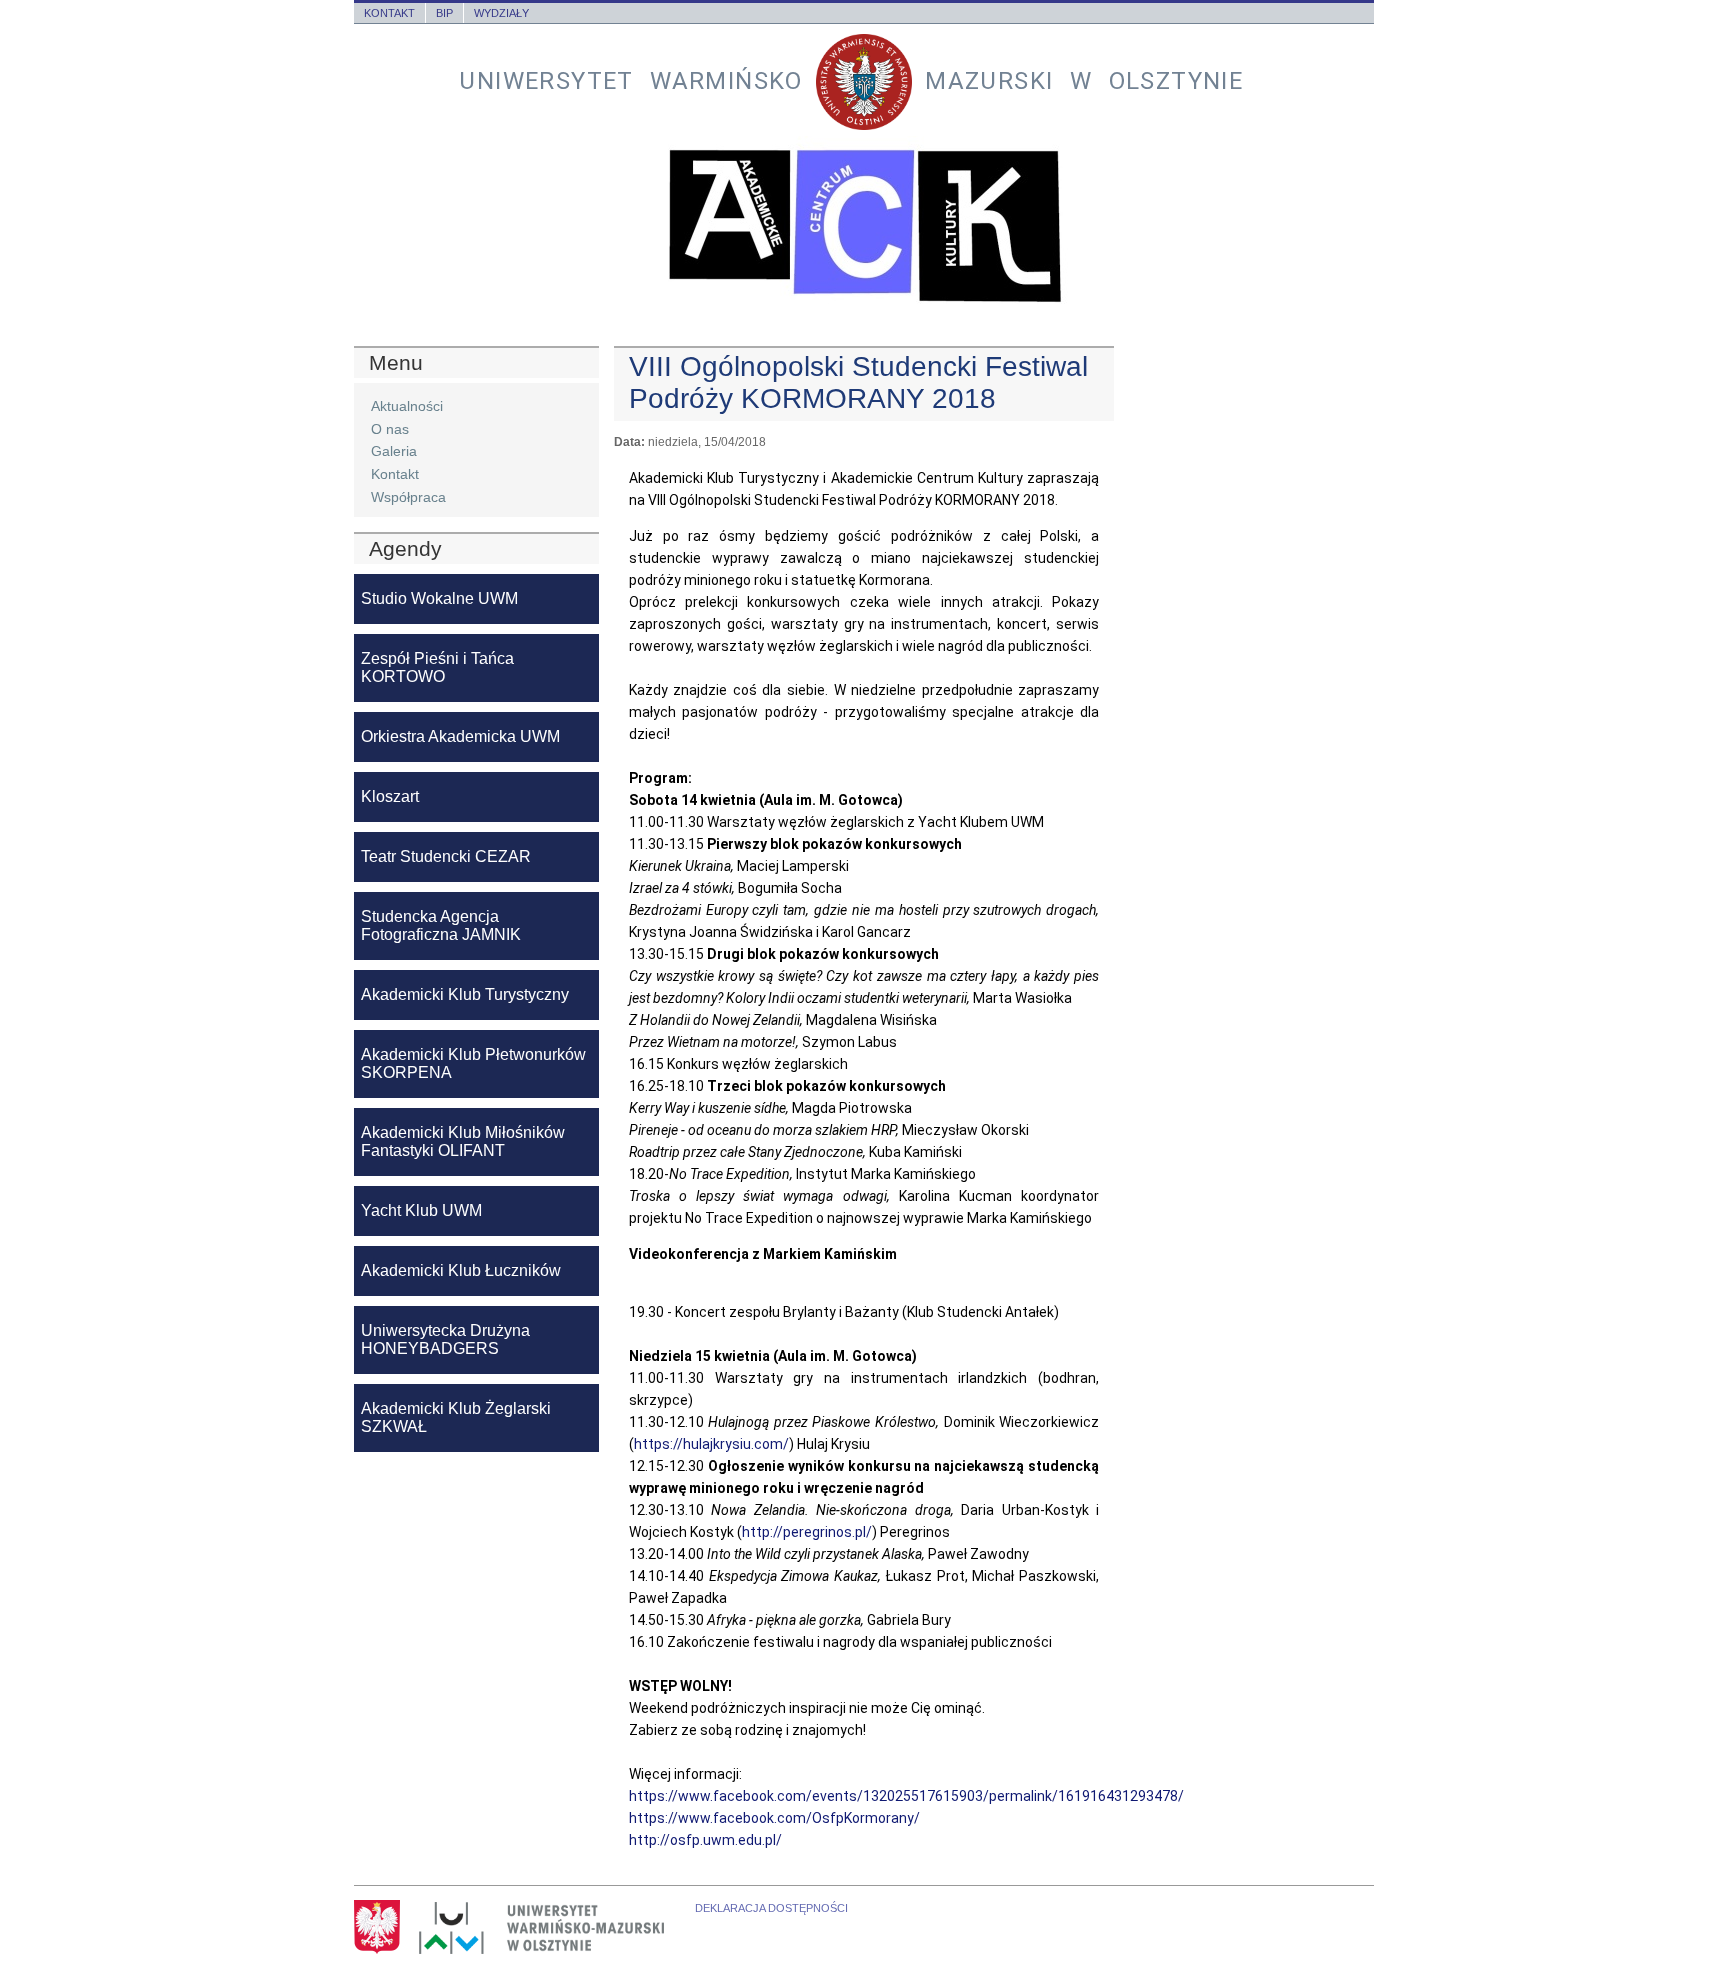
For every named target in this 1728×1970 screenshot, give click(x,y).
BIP (444, 13)
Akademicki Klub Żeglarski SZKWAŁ (456, 1417)
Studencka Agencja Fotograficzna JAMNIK (441, 925)
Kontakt (389, 13)
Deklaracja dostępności (771, 1908)
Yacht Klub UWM (421, 1210)
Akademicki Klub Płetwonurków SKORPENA (473, 1063)
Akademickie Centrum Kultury (864, 226)
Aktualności (407, 406)
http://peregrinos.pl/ (807, 1532)
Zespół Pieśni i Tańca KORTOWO (437, 667)
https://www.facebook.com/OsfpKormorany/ (774, 1818)
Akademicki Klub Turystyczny (465, 994)
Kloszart (390, 796)
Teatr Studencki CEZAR (446, 856)
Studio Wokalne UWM (439, 598)
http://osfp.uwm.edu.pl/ (705, 1840)
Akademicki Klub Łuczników (461, 1270)
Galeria (394, 451)
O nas (390, 429)
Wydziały (501, 13)
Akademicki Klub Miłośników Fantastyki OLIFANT (463, 1141)
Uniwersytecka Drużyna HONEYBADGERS (445, 1339)
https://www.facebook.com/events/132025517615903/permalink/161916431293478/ (906, 1796)
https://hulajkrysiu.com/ (711, 1444)
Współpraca (408, 497)
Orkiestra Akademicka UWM (460, 736)
